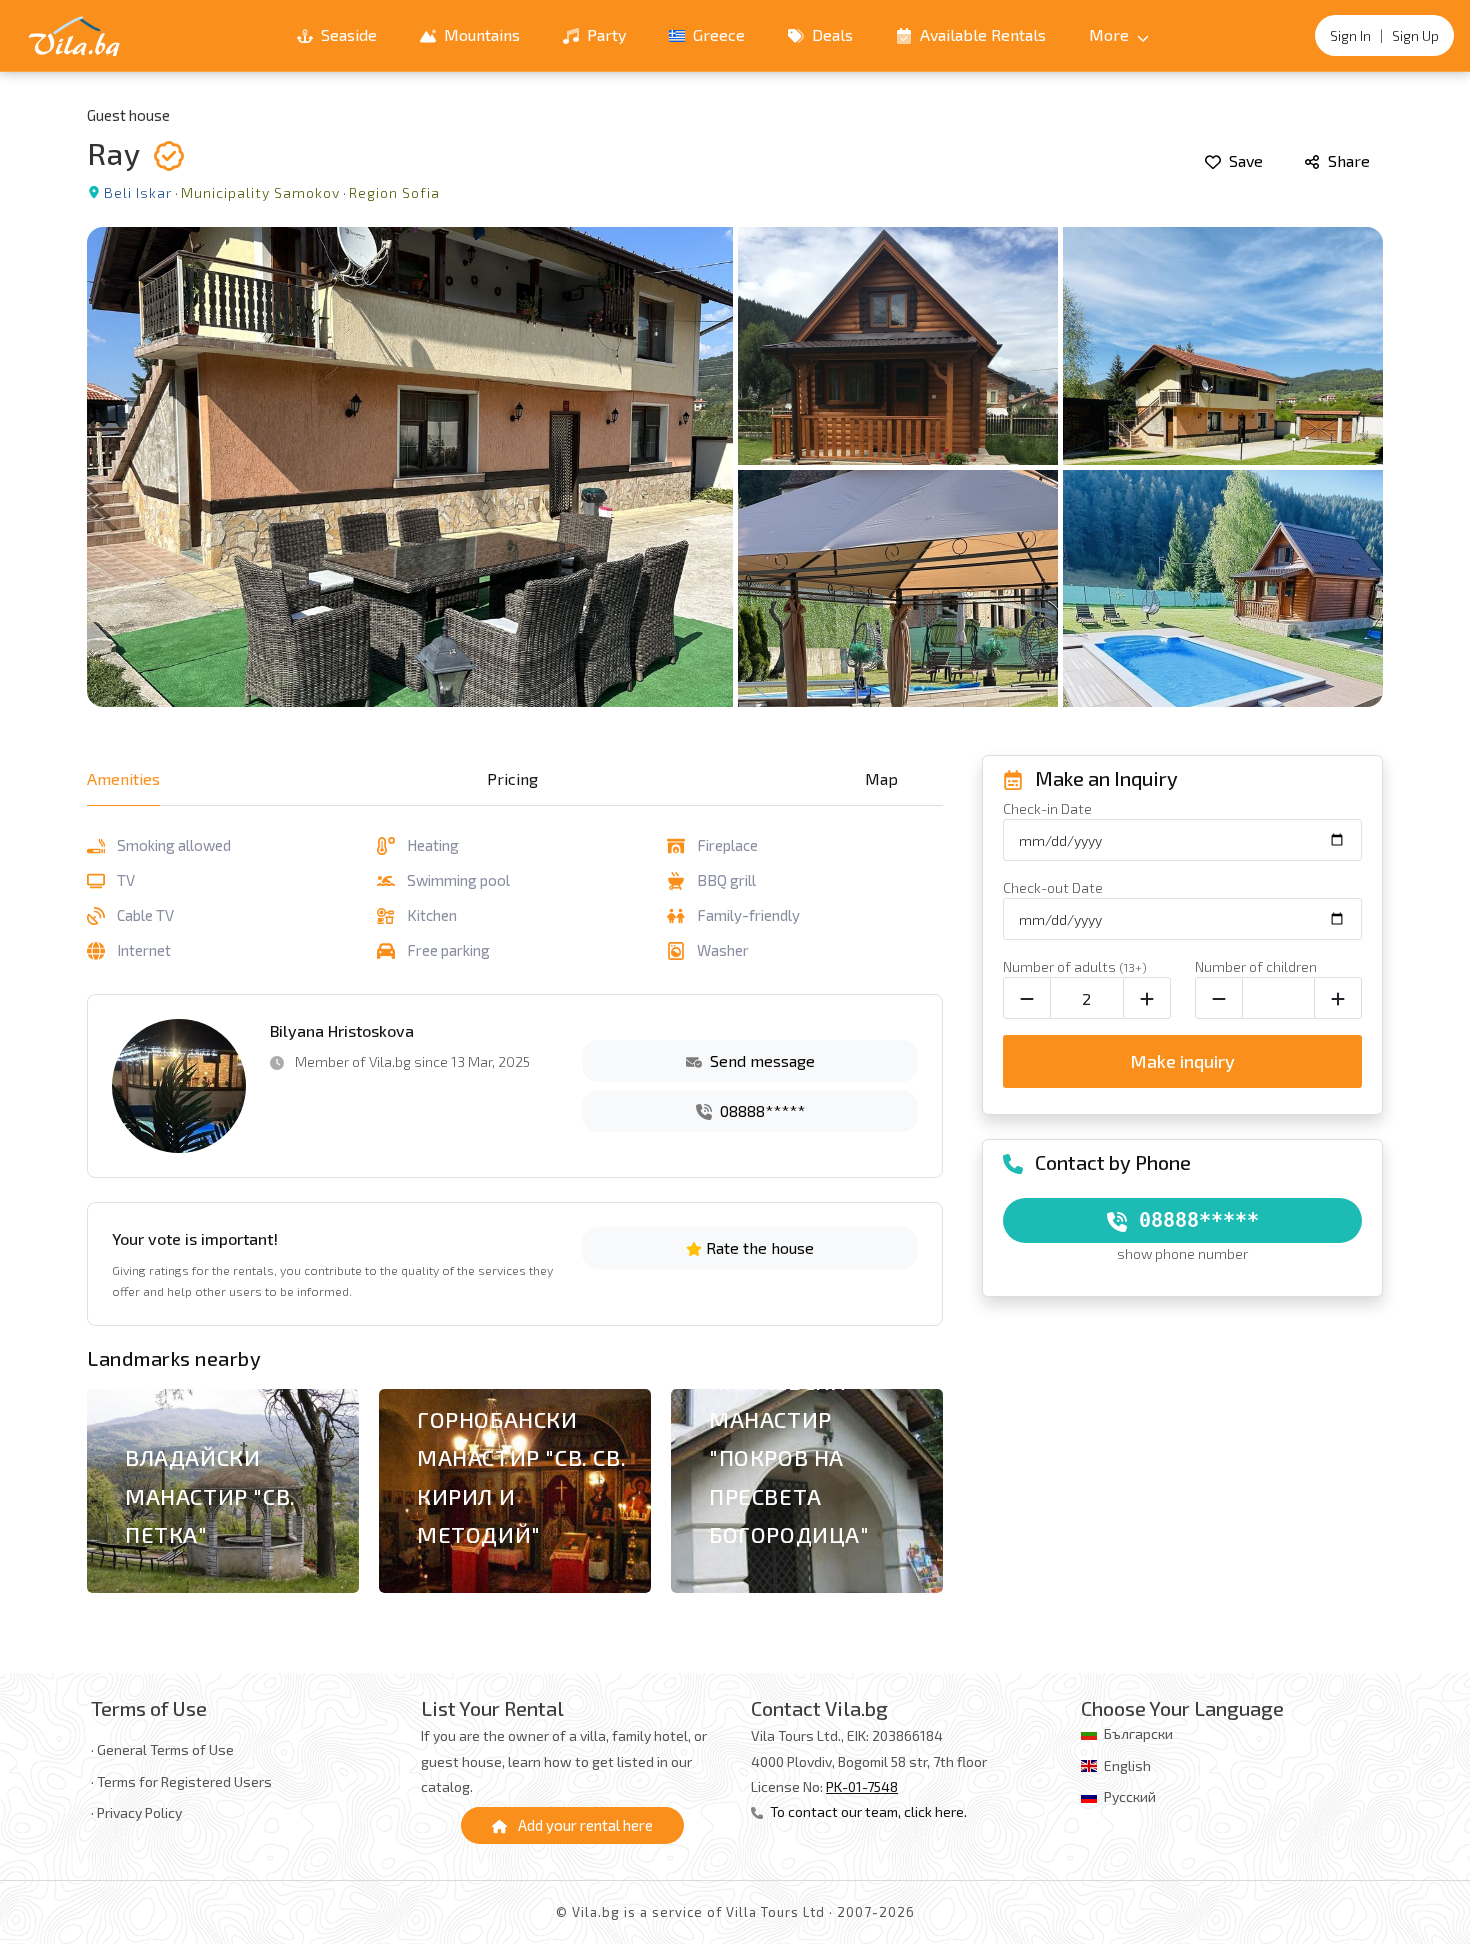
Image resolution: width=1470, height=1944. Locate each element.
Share (1347, 160)
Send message (760, 1060)
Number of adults (1075, 966)
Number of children (1256, 966)
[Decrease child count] (1219, 998)
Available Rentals (981, 34)
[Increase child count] (1338, 998)
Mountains (480, 34)
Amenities (123, 778)
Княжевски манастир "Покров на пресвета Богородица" (789, 1458)
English (1127, 1765)
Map (881, 778)
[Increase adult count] (1147, 998)
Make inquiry (1182, 1061)
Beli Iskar (138, 192)
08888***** (760, 1110)
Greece (717, 34)
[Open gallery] (735, 467)
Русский (1130, 1796)
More (1111, 34)
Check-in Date (1047, 808)
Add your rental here (584, 1825)
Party (604, 34)
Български (1138, 1733)
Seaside (347, 34)
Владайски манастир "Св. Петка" (210, 1495)
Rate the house (758, 1247)
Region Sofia (394, 192)
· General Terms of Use (162, 1749)
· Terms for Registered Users (181, 1781)
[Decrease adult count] (1027, 998)
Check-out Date (1053, 887)
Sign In (1350, 35)
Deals (830, 34)
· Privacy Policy (136, 1812)
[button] (916, 1495)
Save (1244, 160)
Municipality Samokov (260, 192)
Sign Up (1415, 35)
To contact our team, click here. (867, 1811)
